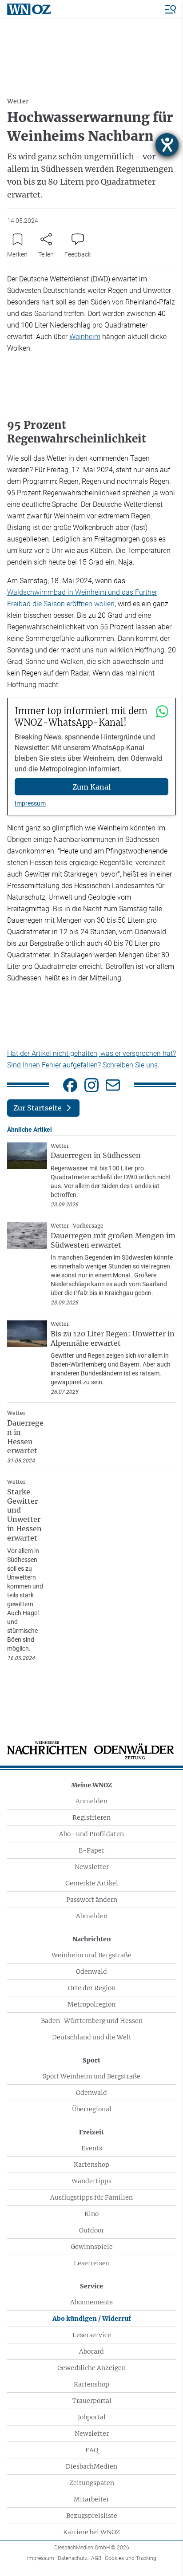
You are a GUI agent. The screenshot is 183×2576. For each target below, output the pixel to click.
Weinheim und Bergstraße (91, 1955)
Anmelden (91, 1801)
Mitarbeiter (91, 2499)
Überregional (92, 2109)
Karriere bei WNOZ (91, 2532)
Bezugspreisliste (92, 2516)
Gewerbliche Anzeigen (91, 2368)
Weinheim (85, 337)
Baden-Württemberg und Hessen (92, 2021)
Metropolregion (91, 2004)
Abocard (91, 2351)
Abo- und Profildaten (91, 1834)
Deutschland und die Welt (92, 2037)
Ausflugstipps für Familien (91, 2197)
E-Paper (91, 1850)
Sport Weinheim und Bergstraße (91, 2076)
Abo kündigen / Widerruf (92, 2319)
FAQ (92, 2450)
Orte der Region (92, 1988)
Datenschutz (73, 2558)
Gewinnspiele (92, 2247)
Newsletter (92, 1867)
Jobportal (92, 2417)
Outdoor (91, 2230)
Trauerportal (92, 2401)
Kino (91, 2214)
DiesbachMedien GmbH (92, 2548)
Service (91, 2286)
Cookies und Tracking (131, 2558)
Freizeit (91, 2132)
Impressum (30, 803)
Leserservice (92, 2335)
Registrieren (91, 1817)
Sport (91, 2060)
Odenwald (91, 1972)
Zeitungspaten (92, 2483)
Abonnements (91, 2302)
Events (92, 2148)
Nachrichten (92, 1939)
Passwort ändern (92, 1900)
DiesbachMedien (91, 2466)
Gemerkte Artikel (92, 1883)
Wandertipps (91, 2181)
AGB (96, 2558)
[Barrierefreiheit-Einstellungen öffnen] (167, 145)
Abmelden (92, 1916)
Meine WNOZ (91, 1785)
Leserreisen (92, 2263)
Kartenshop (91, 2165)
